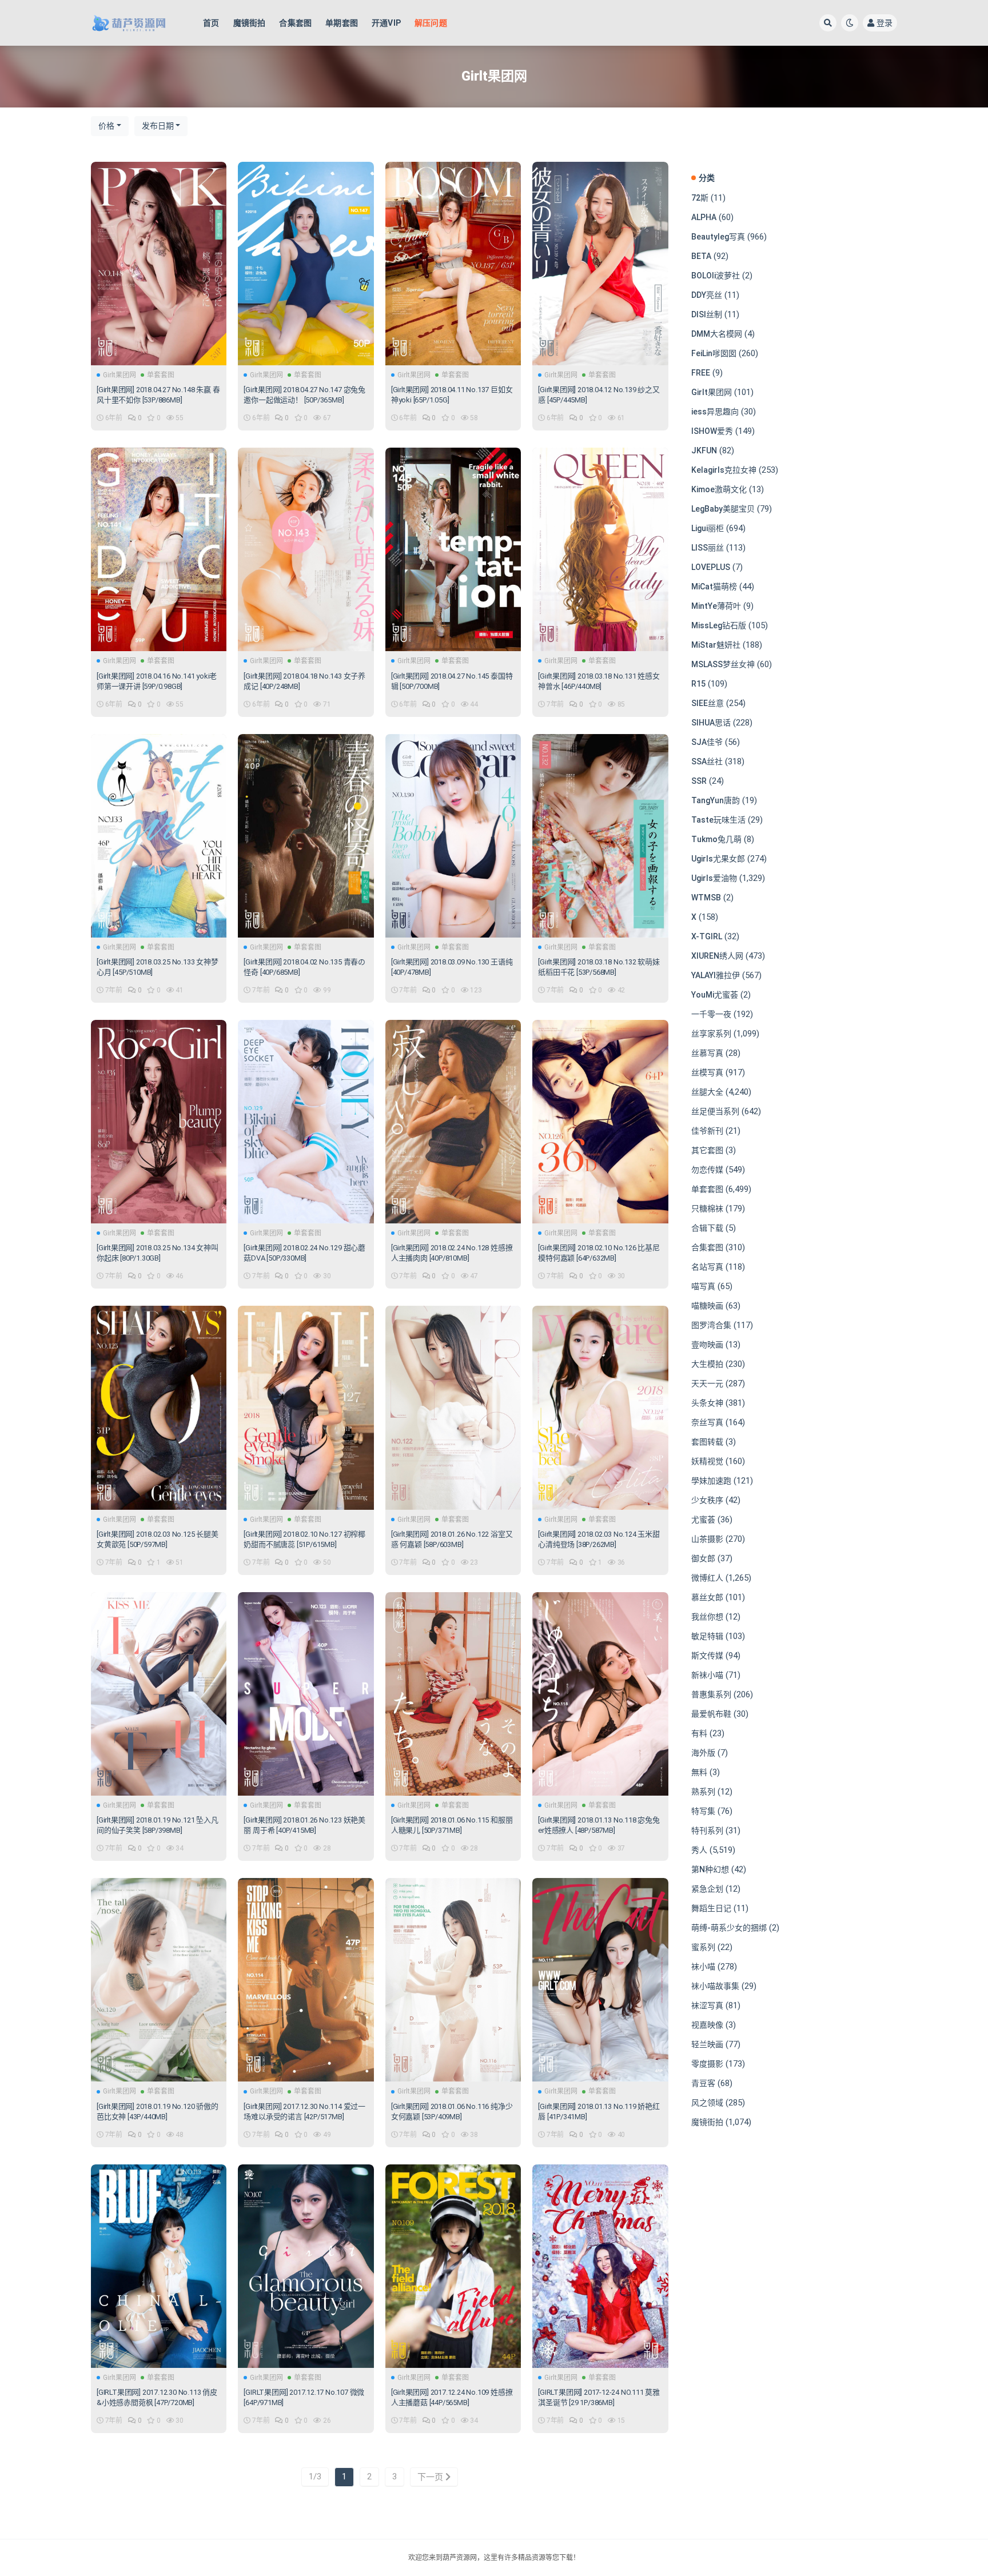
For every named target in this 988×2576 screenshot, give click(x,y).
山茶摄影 (707, 1539)
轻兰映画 (707, 2044)
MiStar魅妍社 (716, 645)
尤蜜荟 (703, 1520)
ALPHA (704, 217)
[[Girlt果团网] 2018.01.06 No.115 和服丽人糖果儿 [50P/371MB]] (453, 1694)
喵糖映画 (707, 1306)
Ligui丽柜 (708, 528)
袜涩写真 (707, 2005)
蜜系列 (703, 1947)
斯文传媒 (707, 1656)
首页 (211, 23)
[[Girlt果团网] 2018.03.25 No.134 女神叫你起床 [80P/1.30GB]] (159, 1122)
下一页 (431, 2477)
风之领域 (707, 2103)
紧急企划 (707, 1889)
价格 (106, 126)
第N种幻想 (710, 1869)
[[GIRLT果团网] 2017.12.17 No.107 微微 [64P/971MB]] (306, 2266)
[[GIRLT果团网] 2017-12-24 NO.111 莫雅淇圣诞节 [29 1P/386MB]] (600, 2266)
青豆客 (703, 2083)
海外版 (703, 1753)
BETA (701, 256)
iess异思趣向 (715, 412)
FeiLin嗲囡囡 (714, 353)
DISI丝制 (707, 314)
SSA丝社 (707, 761)
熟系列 (703, 1792)
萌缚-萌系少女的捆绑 (729, 1928)
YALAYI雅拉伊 (716, 975)
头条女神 (707, 1403)
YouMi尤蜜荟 (715, 995)
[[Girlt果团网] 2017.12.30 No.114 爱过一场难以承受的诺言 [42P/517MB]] (306, 1980)
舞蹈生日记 (711, 1908)
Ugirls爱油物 (714, 878)
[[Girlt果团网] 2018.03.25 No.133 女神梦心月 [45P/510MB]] (159, 836)
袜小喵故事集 (715, 1986)
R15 (698, 684)
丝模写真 (707, 1072)
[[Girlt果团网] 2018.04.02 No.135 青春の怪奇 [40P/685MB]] (306, 836)
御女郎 (703, 1558)
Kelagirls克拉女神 (724, 470)
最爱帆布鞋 (711, 1714)
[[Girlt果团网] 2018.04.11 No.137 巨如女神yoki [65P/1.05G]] (453, 264)
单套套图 (161, 375)
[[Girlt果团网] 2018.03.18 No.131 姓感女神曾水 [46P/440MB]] (600, 549)
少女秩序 (707, 1500)
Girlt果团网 (119, 375)
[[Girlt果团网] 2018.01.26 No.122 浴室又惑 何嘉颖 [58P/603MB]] (453, 1407)
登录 (885, 23)
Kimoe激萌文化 (719, 489)
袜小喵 (703, 1967)
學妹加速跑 (711, 1481)
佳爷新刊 (707, 1131)
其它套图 (707, 1150)
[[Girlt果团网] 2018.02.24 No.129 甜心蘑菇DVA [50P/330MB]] (306, 1122)
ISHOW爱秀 (712, 431)
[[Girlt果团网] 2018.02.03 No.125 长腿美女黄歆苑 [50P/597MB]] (159, 1407)
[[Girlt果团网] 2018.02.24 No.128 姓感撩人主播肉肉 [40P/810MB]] (453, 1122)
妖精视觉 (707, 1461)
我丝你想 (707, 1617)
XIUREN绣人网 (717, 956)
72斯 (700, 198)
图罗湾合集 (711, 1325)
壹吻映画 (707, 1345)
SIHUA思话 (711, 723)
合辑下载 (707, 1228)
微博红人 (707, 1578)
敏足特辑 (707, 1636)
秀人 (699, 1850)
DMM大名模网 (717, 334)
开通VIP (386, 23)
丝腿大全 (707, 1092)
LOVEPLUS (711, 567)
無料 (699, 1772)
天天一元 (707, 1383)
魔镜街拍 (250, 23)
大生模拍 (707, 1364)
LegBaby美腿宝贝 (723, 509)
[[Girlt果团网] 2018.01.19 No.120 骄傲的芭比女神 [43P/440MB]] (159, 1980)
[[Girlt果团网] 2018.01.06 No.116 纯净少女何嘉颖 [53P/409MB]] (453, 1980)
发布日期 (158, 126)
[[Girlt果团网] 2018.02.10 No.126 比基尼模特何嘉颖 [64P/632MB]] (600, 1122)
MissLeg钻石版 (719, 625)
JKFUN (704, 450)
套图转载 (707, 1442)
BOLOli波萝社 (716, 276)
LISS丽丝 (708, 548)
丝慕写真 (707, 1053)
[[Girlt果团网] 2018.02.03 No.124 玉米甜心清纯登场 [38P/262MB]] (600, 1407)
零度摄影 (707, 2064)
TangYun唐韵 (716, 800)
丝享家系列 (711, 1034)
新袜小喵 (707, 1675)
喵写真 (703, 1286)
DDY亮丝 (707, 295)
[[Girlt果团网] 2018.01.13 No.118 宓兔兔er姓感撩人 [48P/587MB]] (600, 1694)
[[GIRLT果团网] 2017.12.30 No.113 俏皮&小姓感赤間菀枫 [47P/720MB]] (159, 2266)
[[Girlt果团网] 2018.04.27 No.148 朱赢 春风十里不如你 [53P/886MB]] (159, 264)
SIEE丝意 (708, 703)
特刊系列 (707, 1831)
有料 (699, 1733)
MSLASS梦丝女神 (723, 664)
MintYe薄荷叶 (716, 606)
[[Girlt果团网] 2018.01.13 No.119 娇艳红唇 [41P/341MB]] (600, 1980)
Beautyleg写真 (718, 237)
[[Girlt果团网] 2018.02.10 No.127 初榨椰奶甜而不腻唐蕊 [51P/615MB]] (306, 1407)
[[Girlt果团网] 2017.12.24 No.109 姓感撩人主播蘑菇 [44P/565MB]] (453, 2266)
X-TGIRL (707, 936)
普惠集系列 (711, 1694)
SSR (699, 781)
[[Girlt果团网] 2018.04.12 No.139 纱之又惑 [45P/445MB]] (600, 264)
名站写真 (707, 1267)
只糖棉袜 (707, 1209)
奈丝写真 (707, 1422)
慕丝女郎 (707, 1597)
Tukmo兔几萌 (716, 839)
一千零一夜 (711, 1014)
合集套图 (295, 23)
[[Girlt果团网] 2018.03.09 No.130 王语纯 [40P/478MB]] (453, 836)
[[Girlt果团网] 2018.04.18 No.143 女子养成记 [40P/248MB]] (306, 549)
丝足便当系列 (715, 1111)
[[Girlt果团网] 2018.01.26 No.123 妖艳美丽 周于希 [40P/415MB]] (306, 1694)
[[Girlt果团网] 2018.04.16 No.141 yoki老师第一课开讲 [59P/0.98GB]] (159, 549)
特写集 (703, 1811)
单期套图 (342, 23)
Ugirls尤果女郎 (718, 859)
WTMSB (706, 898)
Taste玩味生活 (718, 820)
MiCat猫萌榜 (714, 587)
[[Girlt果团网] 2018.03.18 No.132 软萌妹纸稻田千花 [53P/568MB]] (600, 836)
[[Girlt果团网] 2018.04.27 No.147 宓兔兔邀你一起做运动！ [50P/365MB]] (306, 264)
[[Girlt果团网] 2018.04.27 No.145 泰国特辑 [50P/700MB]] (453, 549)
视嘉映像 (707, 2025)
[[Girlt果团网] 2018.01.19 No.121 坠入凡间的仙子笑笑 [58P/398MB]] (159, 1694)
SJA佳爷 (707, 742)
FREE (701, 373)
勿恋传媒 (707, 1170)
